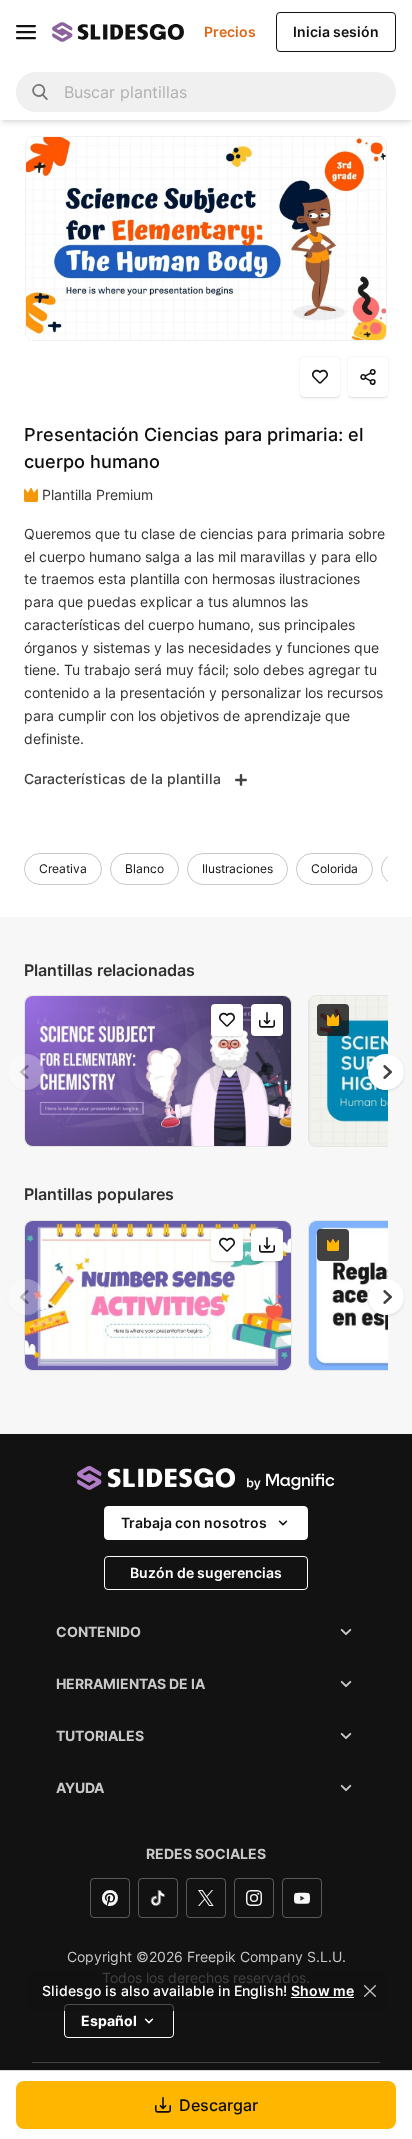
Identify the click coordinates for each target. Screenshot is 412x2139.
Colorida (334, 868)
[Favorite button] (320, 377)
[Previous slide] (26, 1072)
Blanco (144, 868)
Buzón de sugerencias (206, 1572)
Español (109, 2020)
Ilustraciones (237, 868)
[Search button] (40, 92)
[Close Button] (370, 1991)
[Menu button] (26, 32)
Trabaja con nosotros (194, 1522)
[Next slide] (386, 1072)
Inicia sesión (336, 31)
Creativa (63, 868)
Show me (322, 1991)
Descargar (218, 2105)
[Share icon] (368, 377)
